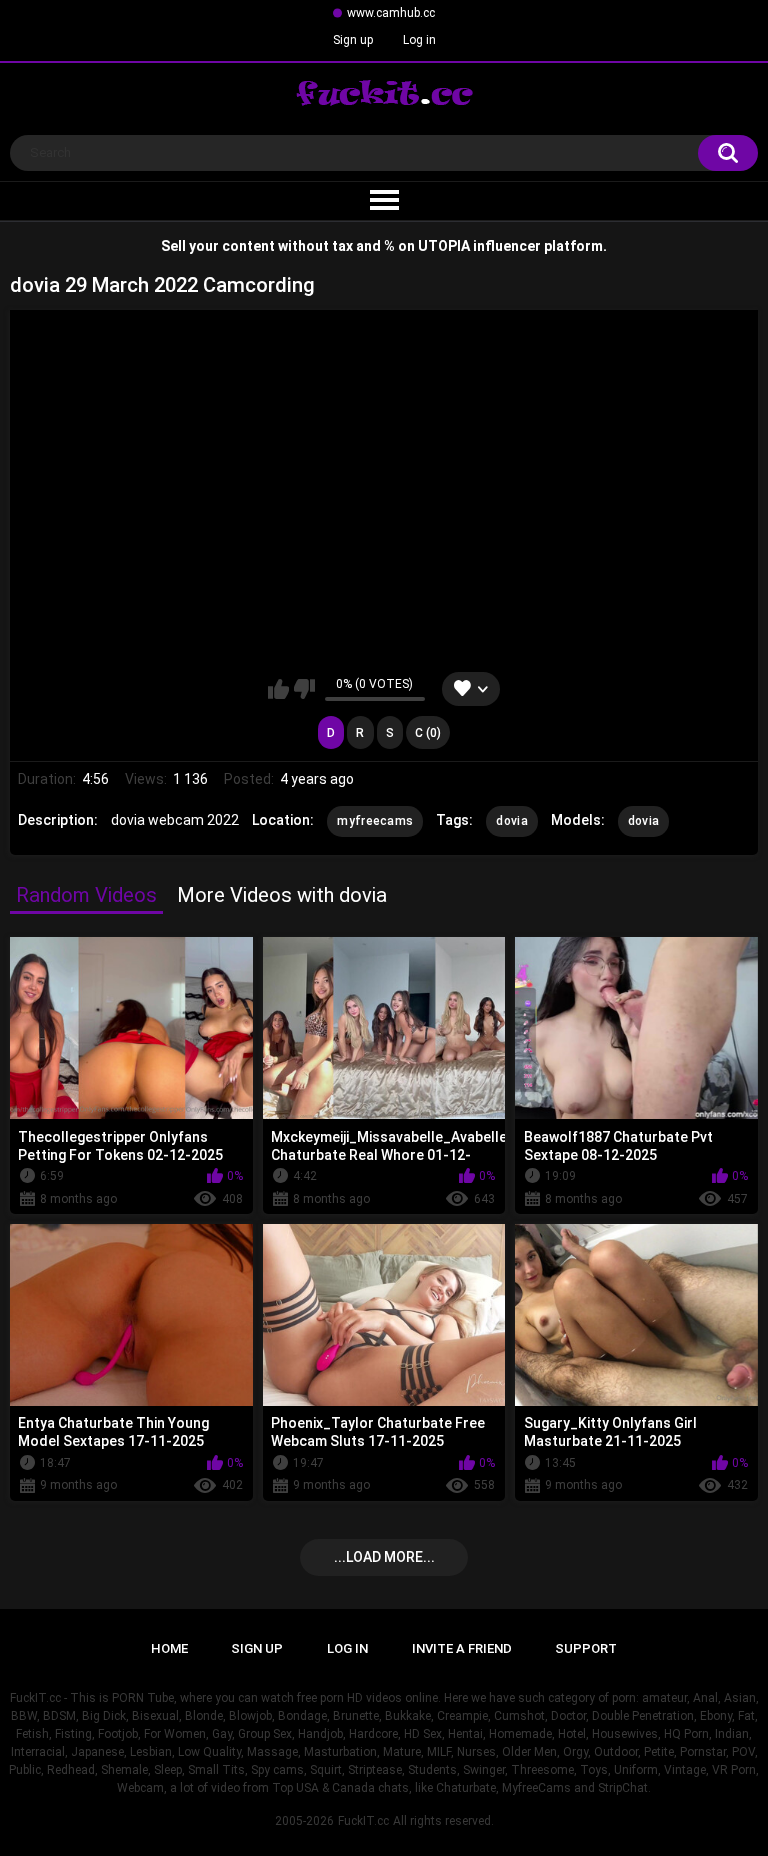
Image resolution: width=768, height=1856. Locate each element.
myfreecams (375, 821)
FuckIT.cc (363, 1821)
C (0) (428, 733)
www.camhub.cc (391, 13)
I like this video (278, 689)
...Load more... (384, 1557)
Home (169, 1648)
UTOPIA (444, 246)
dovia (512, 821)
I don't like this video (304, 689)
